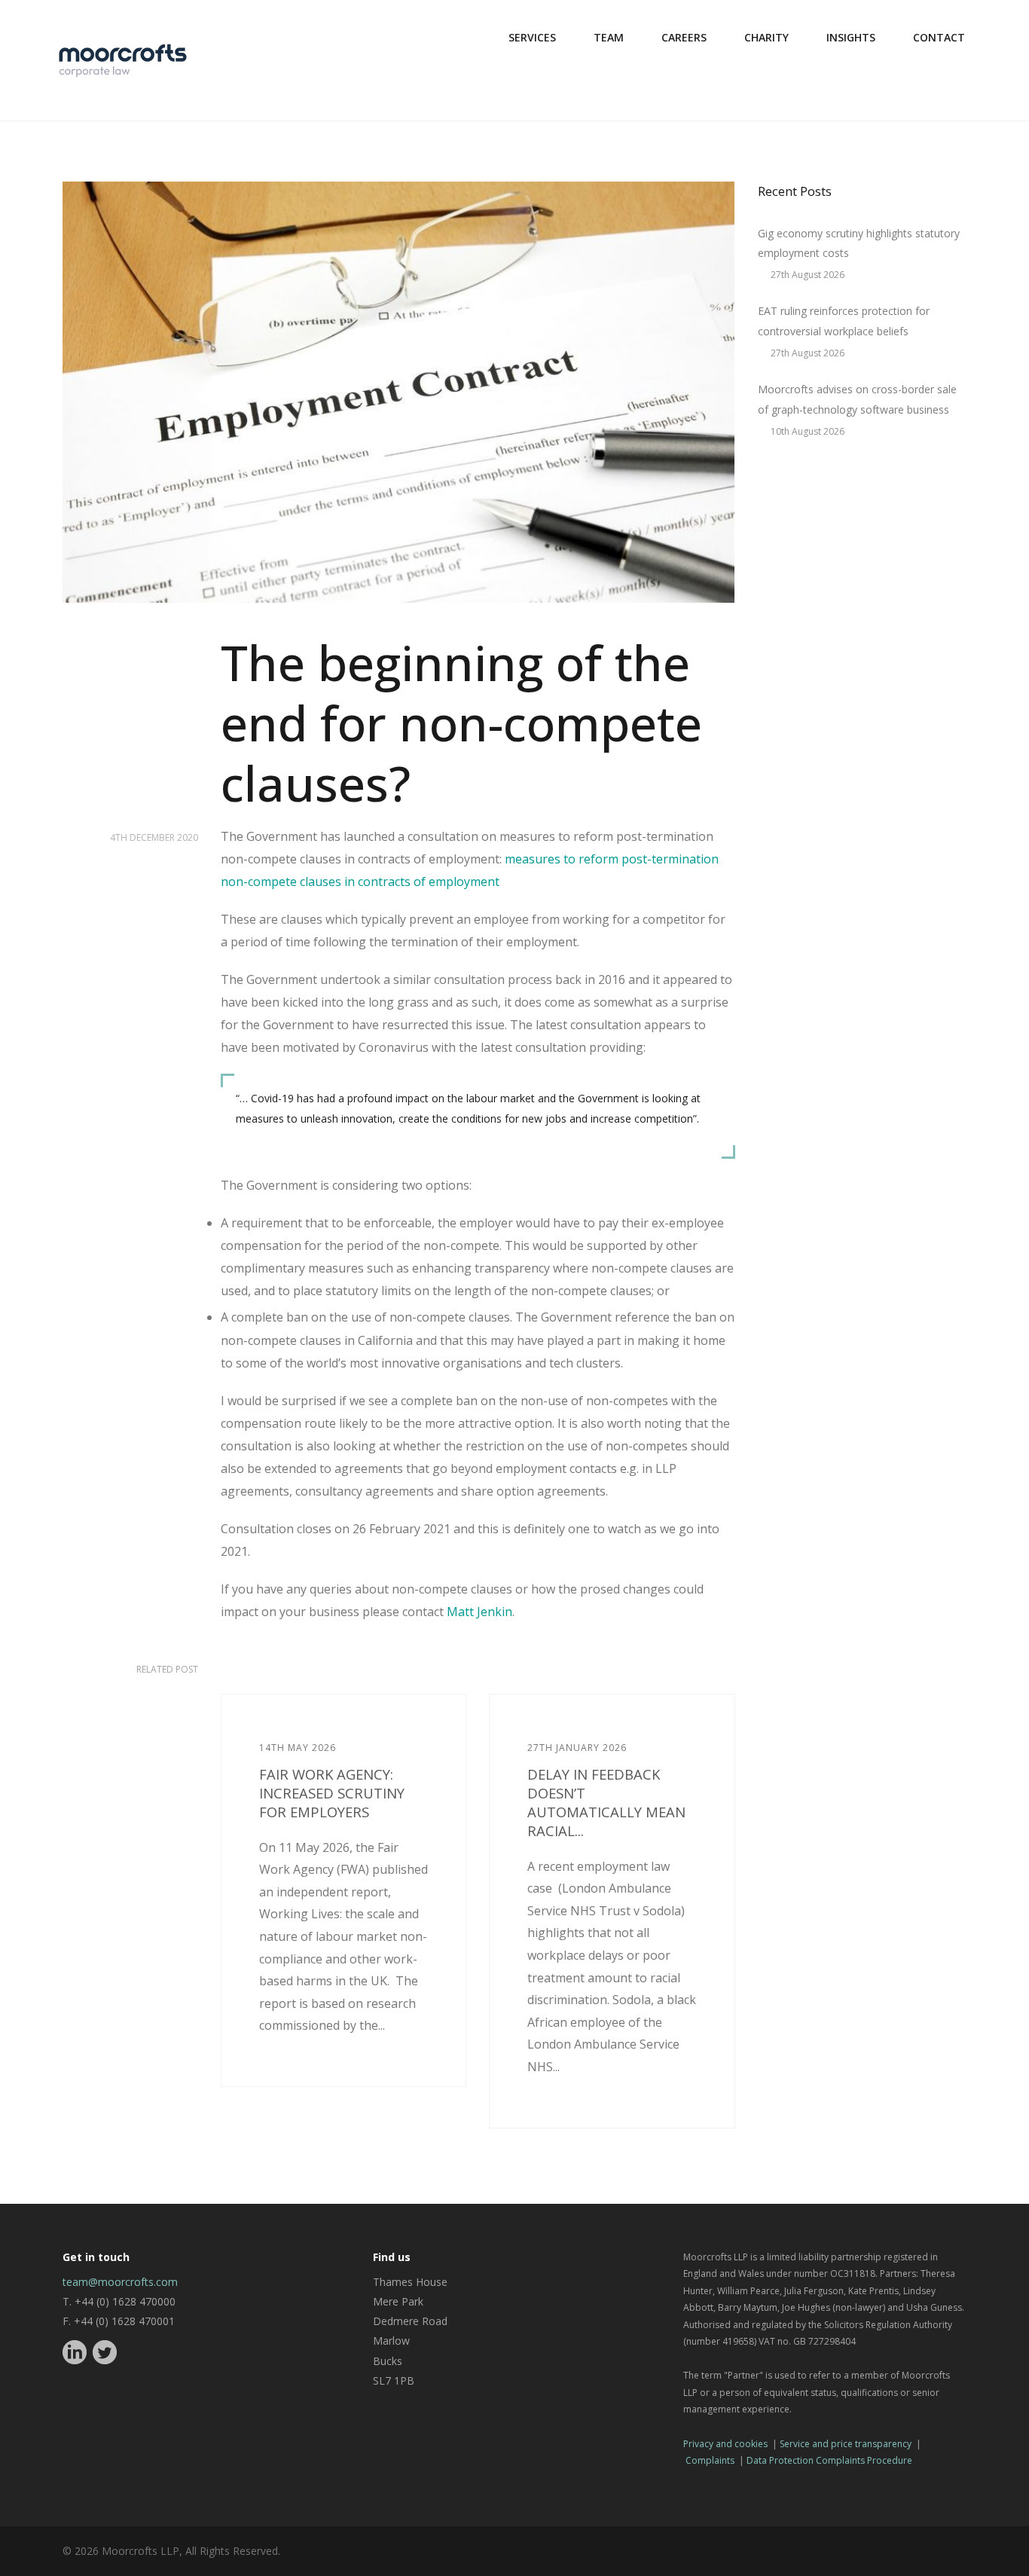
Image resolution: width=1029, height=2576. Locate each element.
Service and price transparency (846, 2444)
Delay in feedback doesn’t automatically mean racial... (606, 1802)
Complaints (710, 2460)
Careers (684, 37)
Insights (851, 37)
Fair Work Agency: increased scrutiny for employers (332, 1793)
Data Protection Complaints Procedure (829, 2460)
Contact (939, 37)
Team (609, 37)
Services (532, 37)
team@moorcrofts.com (120, 2282)
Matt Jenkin (479, 1612)
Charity (766, 37)
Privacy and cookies (725, 2444)
